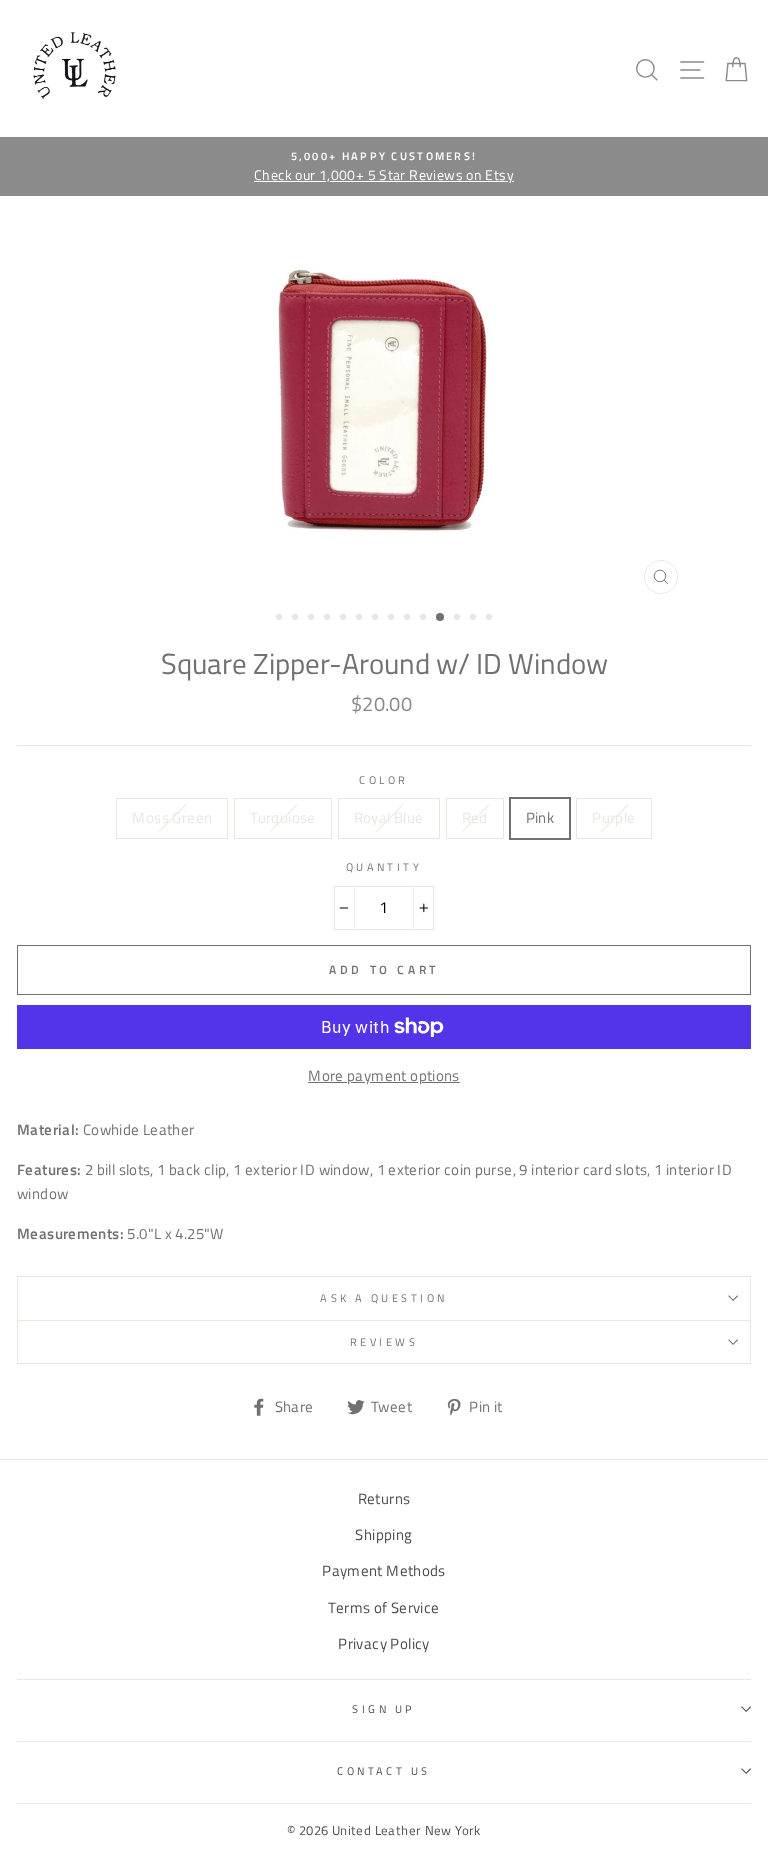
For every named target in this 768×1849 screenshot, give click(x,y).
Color (383, 779)
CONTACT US (383, 1770)
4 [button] (329, 619)
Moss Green (172, 817)
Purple (613, 817)
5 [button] (345, 619)
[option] (384, 167)
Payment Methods (384, 1570)
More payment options (384, 1075)
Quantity (384, 866)
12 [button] (459, 619)
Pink (540, 817)
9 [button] (409, 619)
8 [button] (393, 619)
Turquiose (282, 817)
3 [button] (313, 619)
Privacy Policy (383, 1643)
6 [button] (361, 619)
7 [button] (377, 619)
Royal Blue (389, 817)
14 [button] (491, 619)
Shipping (383, 1534)
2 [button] (297, 619)
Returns (384, 1498)
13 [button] (475, 619)
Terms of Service (383, 1607)
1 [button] (281, 619)
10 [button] (425, 619)
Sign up (383, 1708)
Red (475, 817)
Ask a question (383, 1297)
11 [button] (441, 618)
